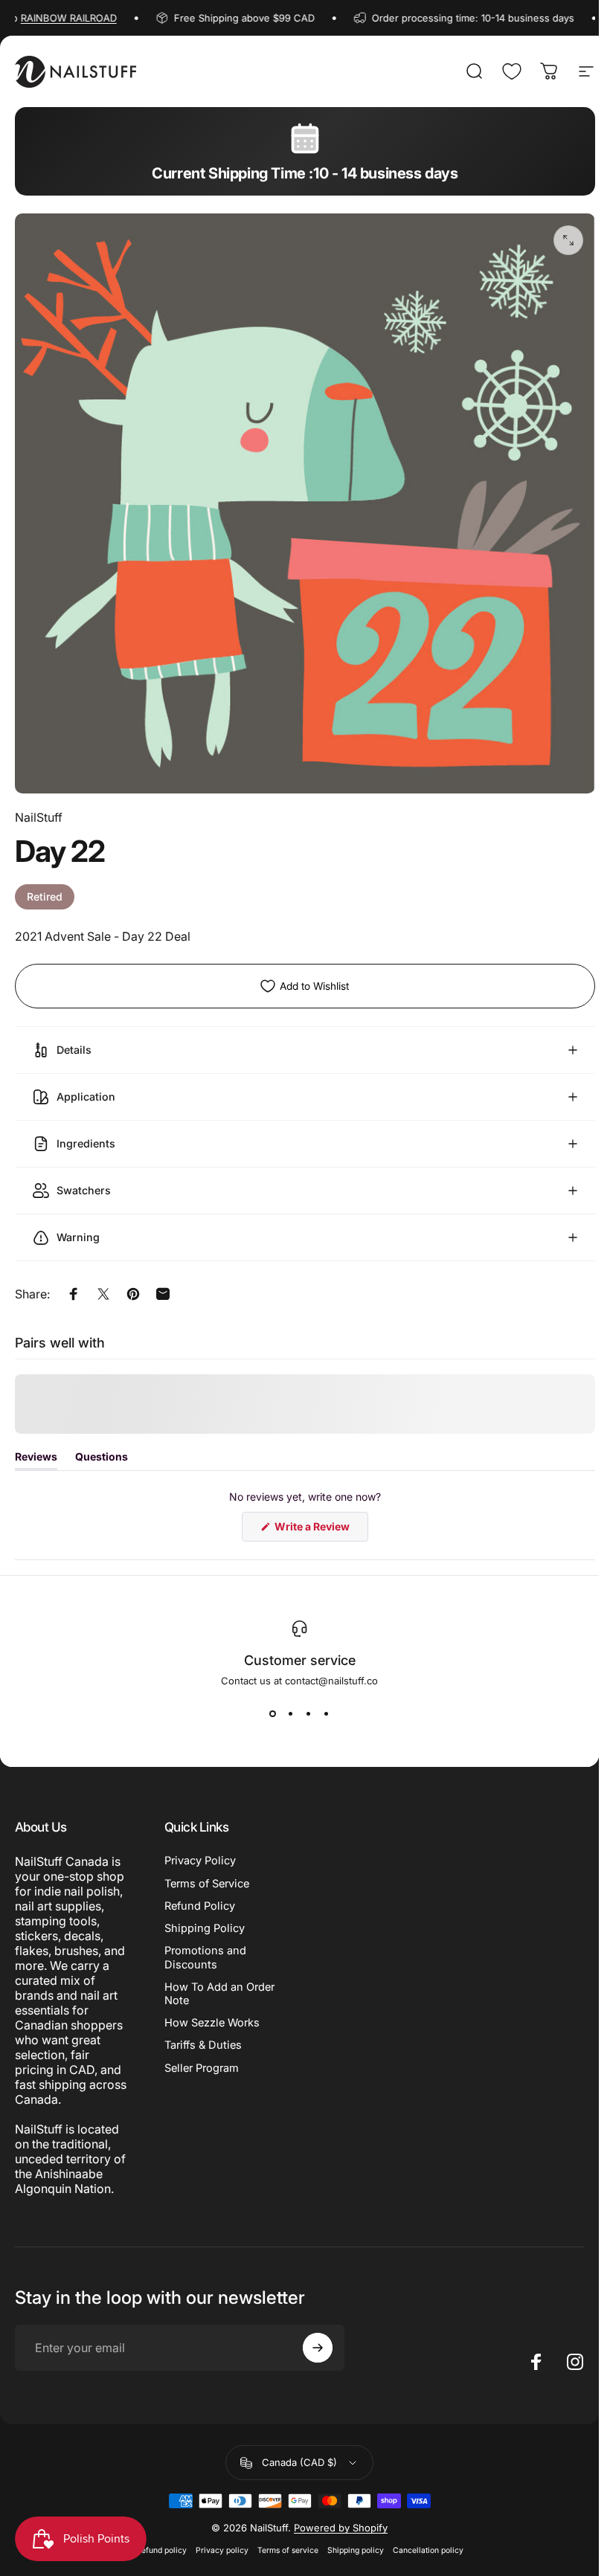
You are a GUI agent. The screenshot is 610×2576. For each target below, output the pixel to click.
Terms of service (288, 2539)
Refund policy (161, 2539)
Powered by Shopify (341, 2517)
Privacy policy (222, 2539)
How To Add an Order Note (219, 1983)
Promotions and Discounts (205, 1946)
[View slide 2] (291, 1702)
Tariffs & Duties (203, 2034)
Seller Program (202, 2057)
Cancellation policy (428, 2539)
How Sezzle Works (212, 2012)
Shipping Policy (205, 1917)
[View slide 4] (327, 1702)
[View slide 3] (309, 1702)
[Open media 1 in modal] (568, 240)
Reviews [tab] (36, 1449)
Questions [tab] (102, 1449)
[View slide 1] (273, 1702)
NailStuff (39, 817)
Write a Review (315, 1519)
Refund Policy (200, 1895)
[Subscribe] (318, 2337)
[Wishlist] (512, 71)
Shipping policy (356, 2539)
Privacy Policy (200, 1849)
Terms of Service (207, 1873)
